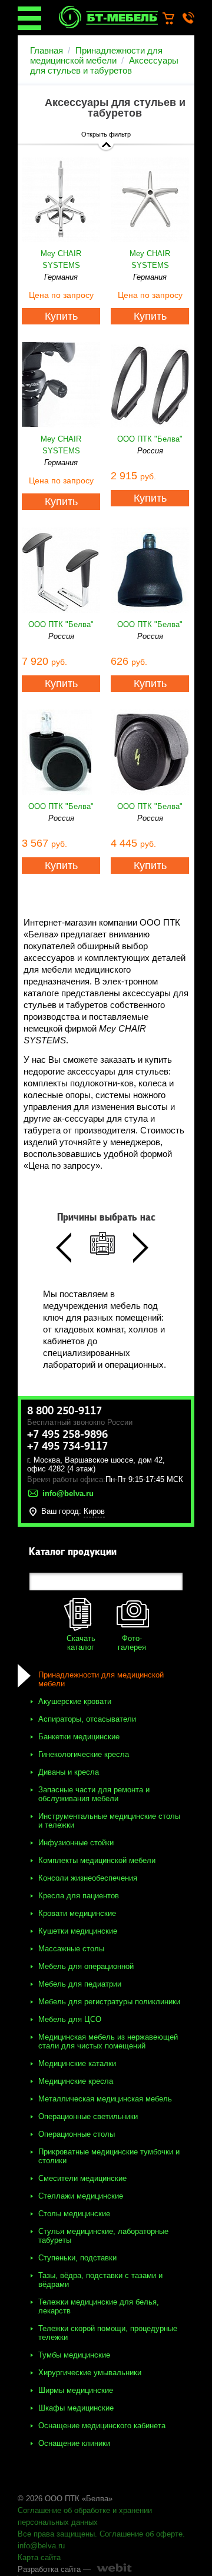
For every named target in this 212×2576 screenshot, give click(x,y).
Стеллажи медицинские (81, 2196)
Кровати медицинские (77, 1913)
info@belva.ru (41, 2546)
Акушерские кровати (75, 1701)
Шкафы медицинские (76, 2408)
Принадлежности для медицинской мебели (96, 55)
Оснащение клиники (74, 2443)
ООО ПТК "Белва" (150, 439)
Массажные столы (71, 1949)
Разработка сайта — (54, 2569)
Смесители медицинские (82, 2178)
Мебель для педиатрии (80, 1984)
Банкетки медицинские (79, 1737)
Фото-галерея (132, 1643)
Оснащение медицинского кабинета (102, 2426)
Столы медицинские (74, 2214)
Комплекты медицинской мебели (97, 1860)
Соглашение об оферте (141, 2534)
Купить (61, 316)
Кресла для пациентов (79, 1896)
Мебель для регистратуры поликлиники (109, 2002)
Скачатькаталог (81, 1643)
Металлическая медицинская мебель (105, 2099)
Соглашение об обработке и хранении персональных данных (85, 2516)
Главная (47, 50)
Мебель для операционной (86, 1966)
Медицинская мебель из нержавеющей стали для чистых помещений (108, 2041)
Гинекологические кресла (84, 1754)
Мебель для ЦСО (70, 2019)
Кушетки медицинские (78, 1931)
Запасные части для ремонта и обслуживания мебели (94, 1794)
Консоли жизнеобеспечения (88, 1878)
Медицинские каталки (77, 2063)
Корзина (174, 19)
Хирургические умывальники (90, 2373)
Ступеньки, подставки (77, 2258)
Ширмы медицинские (76, 2390)
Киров (94, 1511)
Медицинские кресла (76, 2081)
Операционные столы (77, 2134)
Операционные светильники (88, 2116)
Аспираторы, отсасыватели (87, 1719)
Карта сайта (39, 2557)
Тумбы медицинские (74, 2355)
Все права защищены (56, 2534)
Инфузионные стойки (76, 1843)
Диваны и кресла (69, 1772)
